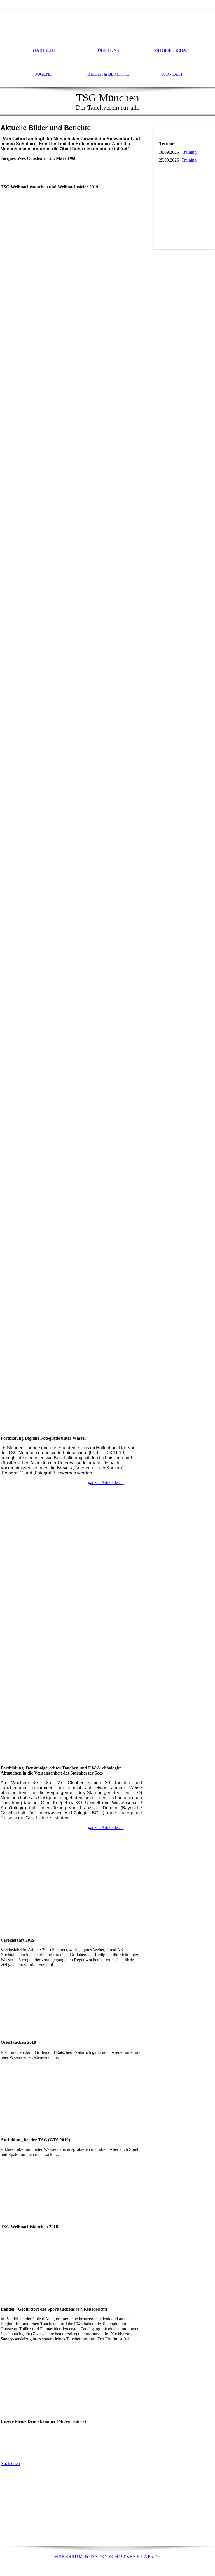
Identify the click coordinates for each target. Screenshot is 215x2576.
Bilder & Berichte (108, 74)
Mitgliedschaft (172, 50)
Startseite (44, 50)
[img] (107, 24)
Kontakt (173, 74)
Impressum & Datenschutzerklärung (108, 2557)
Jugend (44, 74)
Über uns (108, 50)
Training (189, 152)
